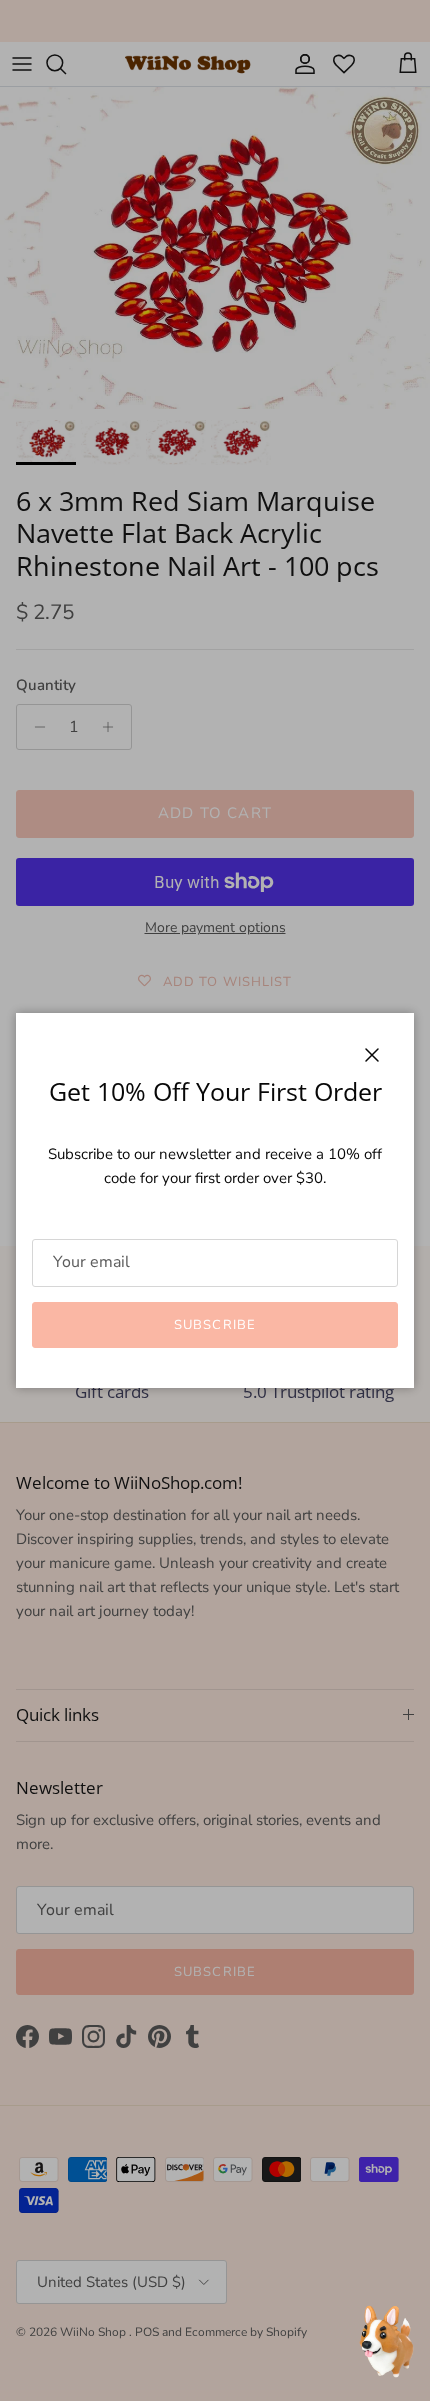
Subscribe (214, 1325)
